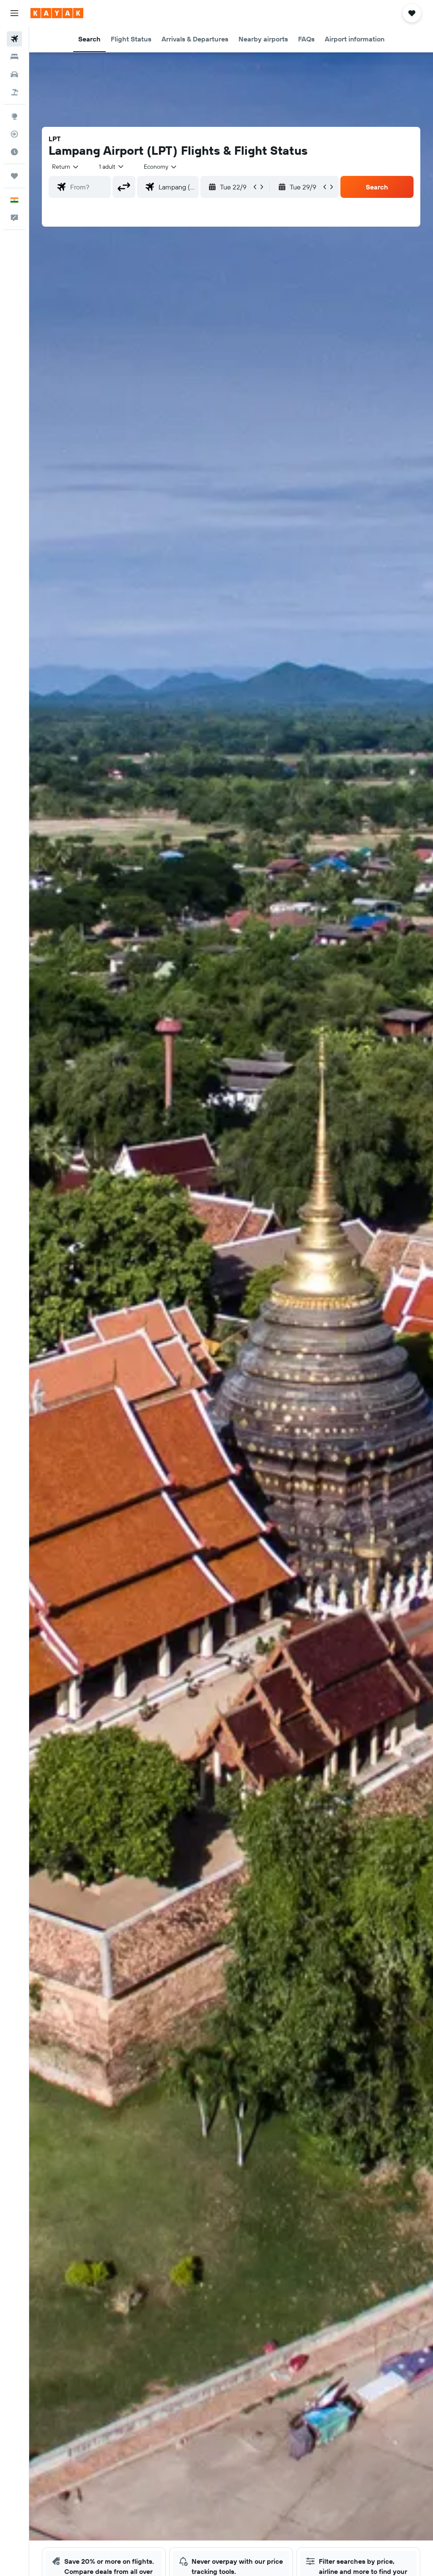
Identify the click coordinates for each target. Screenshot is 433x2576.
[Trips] (14, 176)
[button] (14, 13)
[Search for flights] (14, 39)
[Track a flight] (14, 134)
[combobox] (161, 167)
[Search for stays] (14, 57)
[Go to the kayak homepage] (57, 13)
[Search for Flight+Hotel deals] (14, 92)
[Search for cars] (14, 74)
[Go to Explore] (14, 116)
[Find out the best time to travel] (14, 152)
